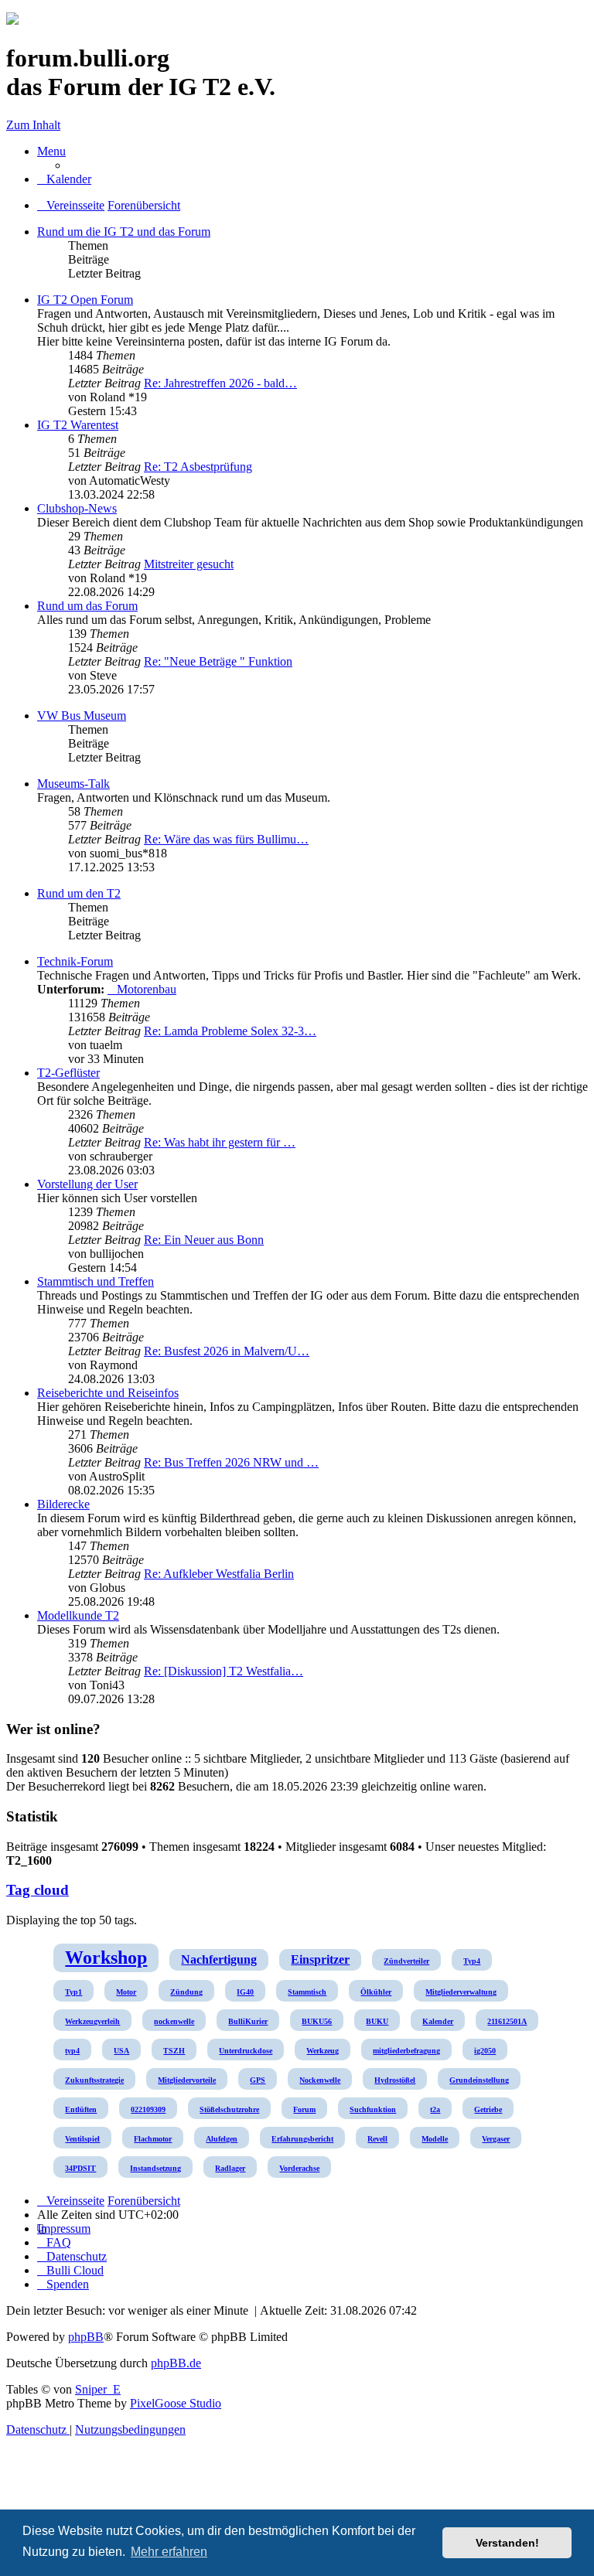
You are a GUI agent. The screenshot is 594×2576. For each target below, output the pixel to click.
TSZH (174, 2051)
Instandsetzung (155, 2168)
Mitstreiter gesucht (189, 564)
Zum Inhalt (33, 125)
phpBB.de (176, 2363)
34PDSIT (80, 2168)
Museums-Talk (73, 784)
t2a (435, 2109)
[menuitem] (64, 179)
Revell (377, 2139)
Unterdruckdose (246, 2051)
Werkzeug (323, 2051)
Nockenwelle (320, 2080)
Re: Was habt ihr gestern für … (220, 1142)
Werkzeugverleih (92, 2021)
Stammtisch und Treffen (96, 1281)
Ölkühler (376, 1992)
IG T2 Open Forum (85, 300)
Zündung (186, 1992)
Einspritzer (320, 1959)
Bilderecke (63, 1504)
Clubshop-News (77, 508)
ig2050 (485, 2051)
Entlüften (81, 2109)
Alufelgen (222, 2139)
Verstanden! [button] (507, 2543)
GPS (258, 2080)
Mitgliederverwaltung (461, 1992)
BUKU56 (317, 2021)
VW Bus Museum (82, 716)
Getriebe (488, 2109)
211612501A (507, 2021)
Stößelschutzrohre (229, 2109)
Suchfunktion (373, 2109)
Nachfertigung (219, 1959)
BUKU (377, 2021)
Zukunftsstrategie (94, 2080)
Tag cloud (38, 1890)
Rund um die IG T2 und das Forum (124, 232)
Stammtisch (307, 1992)
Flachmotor (153, 2139)
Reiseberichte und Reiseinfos (108, 1393)
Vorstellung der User (87, 1184)
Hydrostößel (395, 2080)
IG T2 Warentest (78, 425)
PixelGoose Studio (176, 2403)
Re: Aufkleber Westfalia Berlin (219, 1574)
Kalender (438, 2021)
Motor (126, 1992)
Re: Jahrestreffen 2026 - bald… (220, 383)
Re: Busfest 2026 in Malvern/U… (227, 1351)
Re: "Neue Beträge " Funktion (218, 661)
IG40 (245, 1992)
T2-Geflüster (68, 1073)
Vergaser (496, 2139)
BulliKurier (248, 2021)
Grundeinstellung (479, 2080)
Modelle (435, 2139)
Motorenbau (147, 989)
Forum (304, 2109)
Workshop (106, 1958)
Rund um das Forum (87, 606)
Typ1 (73, 1992)
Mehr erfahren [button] (169, 2552)
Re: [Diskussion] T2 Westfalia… (224, 1671)
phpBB (86, 2337)
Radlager (230, 2168)
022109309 (148, 2109)
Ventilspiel (82, 2139)
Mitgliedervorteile (187, 2080)
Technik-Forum (75, 961)
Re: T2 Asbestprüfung (198, 467)
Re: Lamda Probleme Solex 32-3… (230, 1031)
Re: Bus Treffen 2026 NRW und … (231, 1462)
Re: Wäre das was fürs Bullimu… (226, 839)
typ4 (72, 2051)
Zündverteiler (406, 1961)
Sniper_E (98, 2389)
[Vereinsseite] (12, 20)
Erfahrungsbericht (302, 2139)
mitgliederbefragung (406, 2051)
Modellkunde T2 (78, 1615)
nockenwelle (174, 2021)
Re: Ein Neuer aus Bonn (204, 1240)
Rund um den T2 (79, 893)
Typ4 (472, 1961)
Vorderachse (299, 2168)
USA (121, 2051)
